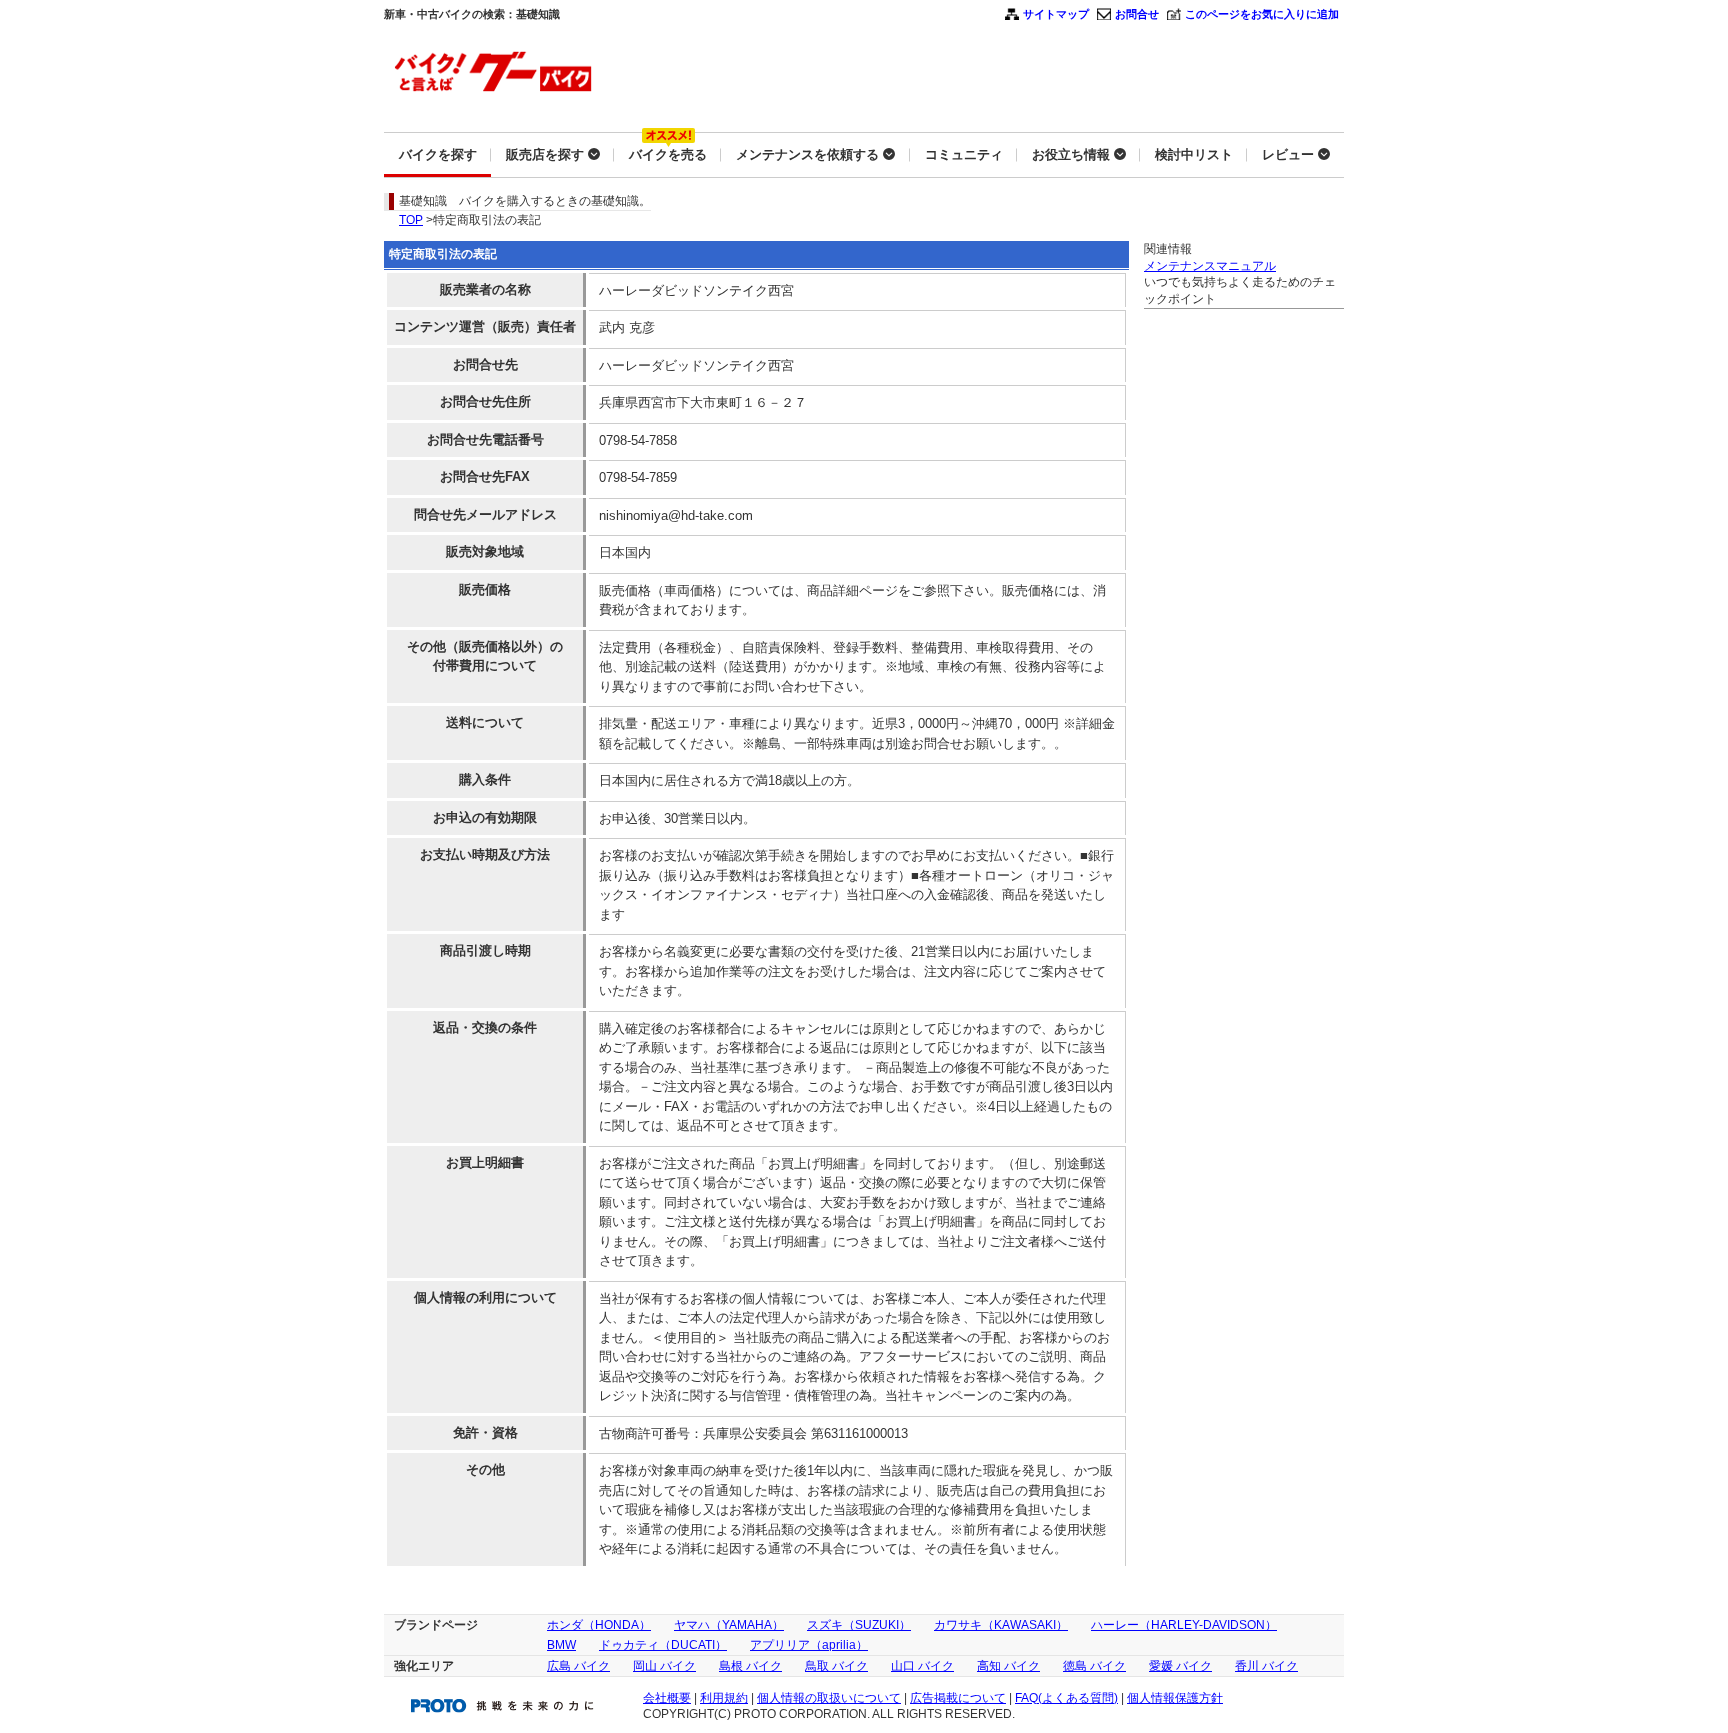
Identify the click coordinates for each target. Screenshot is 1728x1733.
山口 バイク (922, 1666)
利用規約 (724, 1698)
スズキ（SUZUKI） (859, 1625)
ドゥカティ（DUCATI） (663, 1645)
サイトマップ (1056, 14)
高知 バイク (1008, 1666)
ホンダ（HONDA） (599, 1625)
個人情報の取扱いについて (829, 1698)
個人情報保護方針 (1175, 1698)
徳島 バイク (1094, 1666)
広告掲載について (958, 1698)
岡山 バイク (664, 1666)
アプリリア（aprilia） (809, 1645)
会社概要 (667, 1698)
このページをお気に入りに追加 (1262, 14)
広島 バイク (578, 1666)
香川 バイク (1266, 1666)
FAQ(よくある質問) (1066, 1698)
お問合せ (1137, 14)
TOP (411, 220)
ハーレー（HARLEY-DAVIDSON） (1184, 1625)
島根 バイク (750, 1666)
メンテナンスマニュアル (1210, 266)
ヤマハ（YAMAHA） (729, 1625)
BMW (561, 1645)
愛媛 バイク (1180, 1666)
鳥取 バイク (836, 1666)
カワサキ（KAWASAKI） (1001, 1625)
